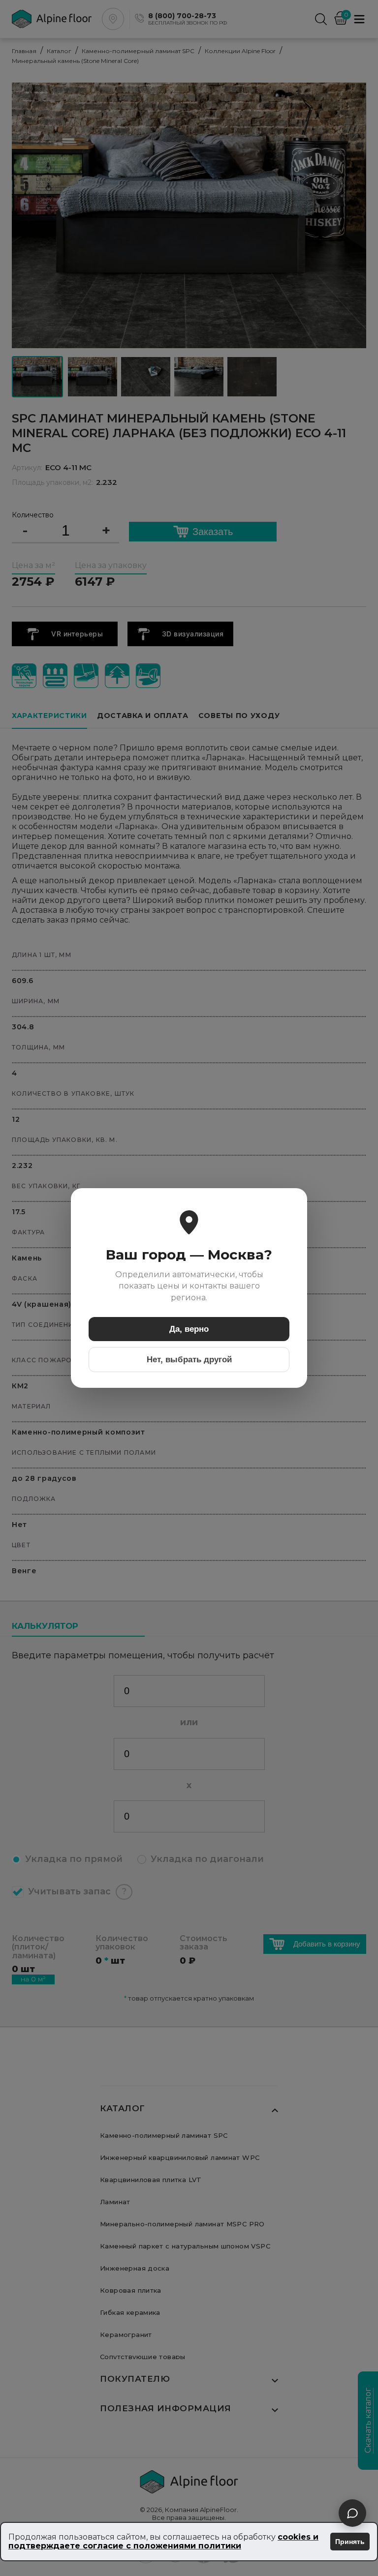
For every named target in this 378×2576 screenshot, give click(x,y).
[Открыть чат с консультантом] (352, 2513)
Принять (350, 2542)
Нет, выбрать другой (189, 1360)
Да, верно (189, 1329)
